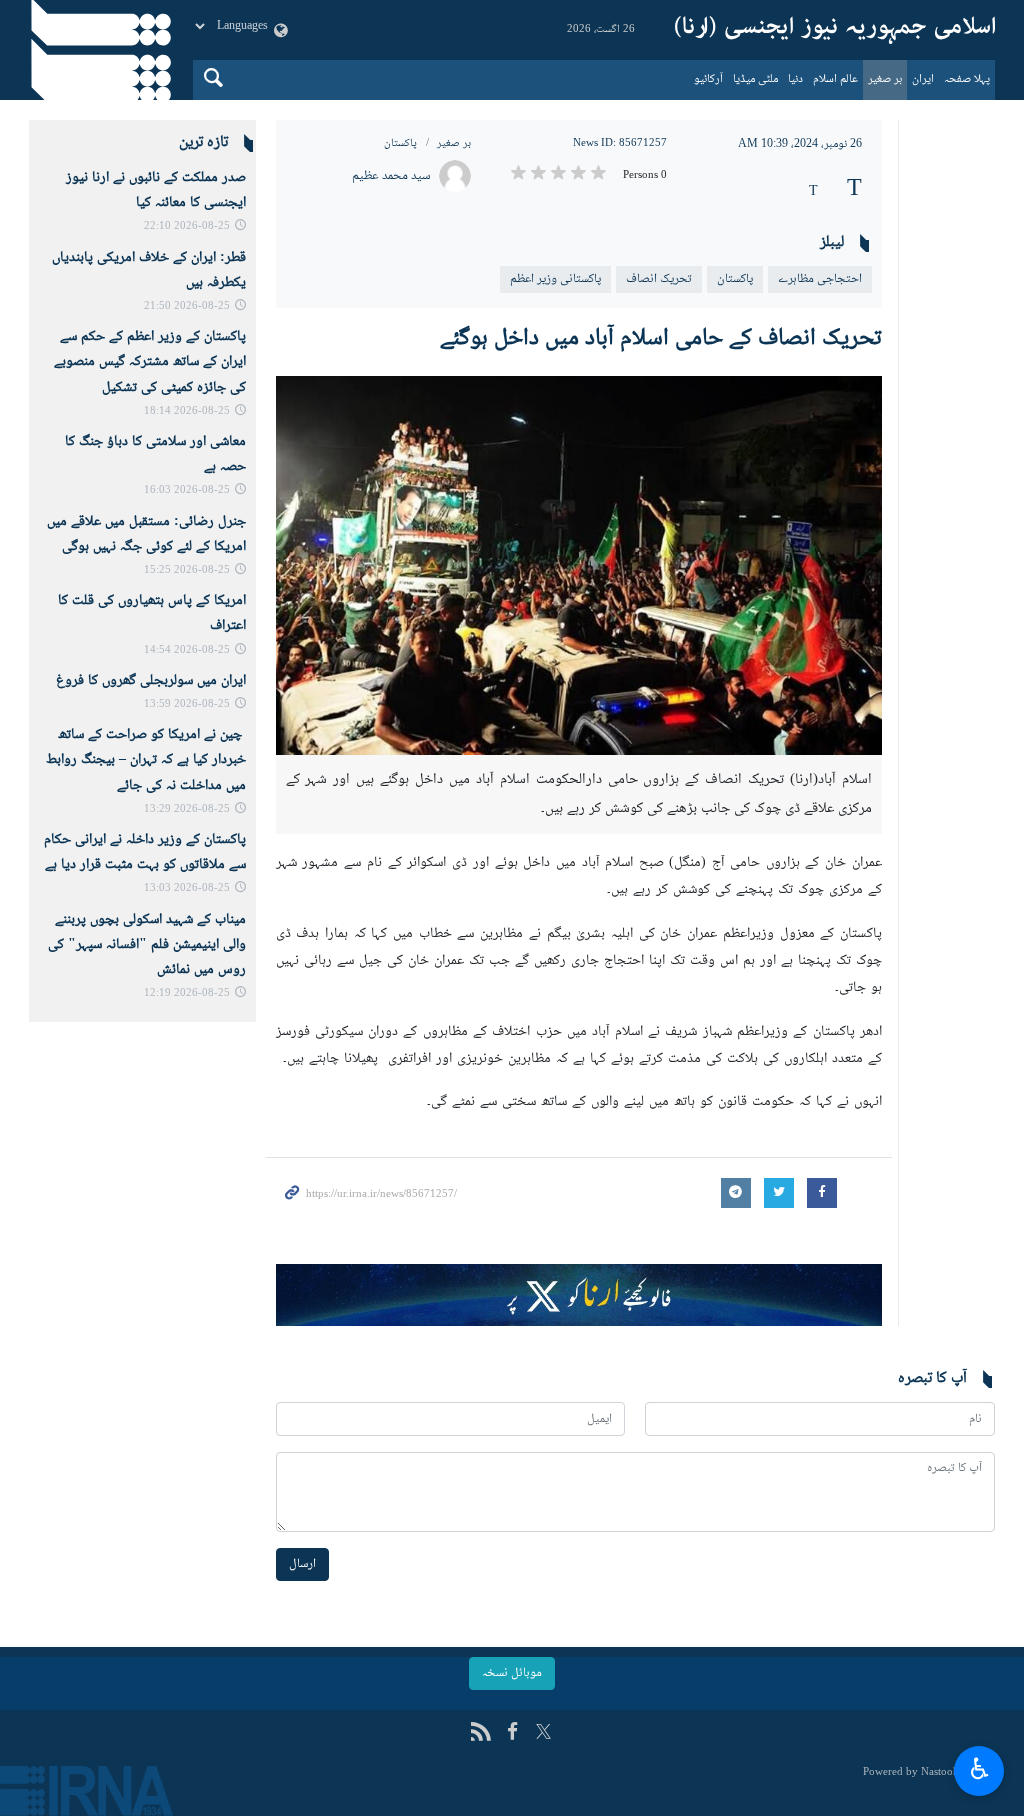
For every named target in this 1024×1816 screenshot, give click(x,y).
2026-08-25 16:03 (187, 490)
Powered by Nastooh (911, 1772)
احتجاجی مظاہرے (820, 279)
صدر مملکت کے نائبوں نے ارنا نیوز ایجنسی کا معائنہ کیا (156, 190)
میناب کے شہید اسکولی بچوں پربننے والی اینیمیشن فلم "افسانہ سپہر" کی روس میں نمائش (147, 945)
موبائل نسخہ (512, 1673)
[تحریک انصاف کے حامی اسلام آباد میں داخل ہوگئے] (579, 565)
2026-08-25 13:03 (187, 888)
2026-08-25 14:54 (187, 650)
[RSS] (480, 1733)
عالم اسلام (835, 79)
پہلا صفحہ (967, 79)
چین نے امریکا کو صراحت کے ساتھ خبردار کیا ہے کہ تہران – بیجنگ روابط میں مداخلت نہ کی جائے (146, 760)
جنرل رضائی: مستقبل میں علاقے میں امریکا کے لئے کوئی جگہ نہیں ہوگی (146, 534)
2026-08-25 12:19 (187, 993)
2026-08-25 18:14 (187, 411)
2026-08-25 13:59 (187, 704)
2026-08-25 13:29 (187, 809)
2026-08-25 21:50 (187, 306)
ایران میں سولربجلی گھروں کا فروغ (151, 681)
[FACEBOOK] (512, 1733)
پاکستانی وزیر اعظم (555, 279)
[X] (543, 1733)
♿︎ (979, 1768)
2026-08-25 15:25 (187, 570)
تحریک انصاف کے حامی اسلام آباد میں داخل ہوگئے (661, 338)
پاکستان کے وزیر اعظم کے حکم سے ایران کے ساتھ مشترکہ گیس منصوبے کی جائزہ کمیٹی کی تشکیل (150, 362)
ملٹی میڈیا (755, 79)
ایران (923, 79)
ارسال (302, 1564)
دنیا (795, 79)
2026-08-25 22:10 (187, 226)
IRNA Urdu (835, 30)
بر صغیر (885, 79)
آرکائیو (708, 79)
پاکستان (400, 143)
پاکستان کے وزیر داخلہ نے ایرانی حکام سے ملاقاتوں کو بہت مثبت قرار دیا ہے (145, 852)
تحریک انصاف (659, 279)
